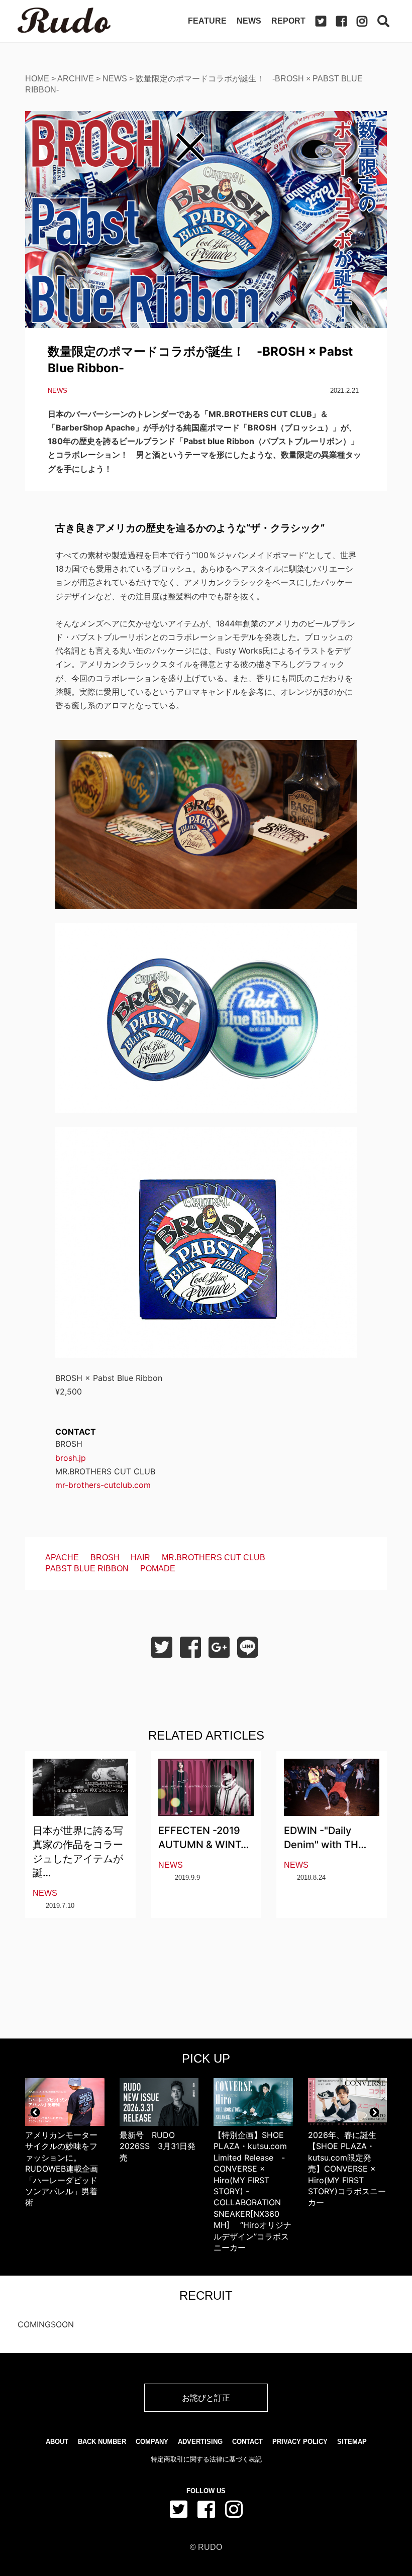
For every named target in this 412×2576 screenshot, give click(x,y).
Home (37, 79)
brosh (105, 1558)
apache (62, 1558)
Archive (76, 79)
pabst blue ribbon (87, 1569)
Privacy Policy (300, 2442)
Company (152, 2442)
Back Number (102, 2442)
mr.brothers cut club (214, 1558)
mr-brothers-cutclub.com (103, 1485)
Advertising (200, 2442)
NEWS (115, 79)
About (57, 2442)
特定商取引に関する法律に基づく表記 (206, 2459)
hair (140, 1558)
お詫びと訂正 (206, 2398)
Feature (207, 21)
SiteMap (352, 2442)
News (249, 21)
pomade (158, 1569)
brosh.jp (71, 1458)
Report (288, 21)
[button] (35, 2112)
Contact (247, 2442)
